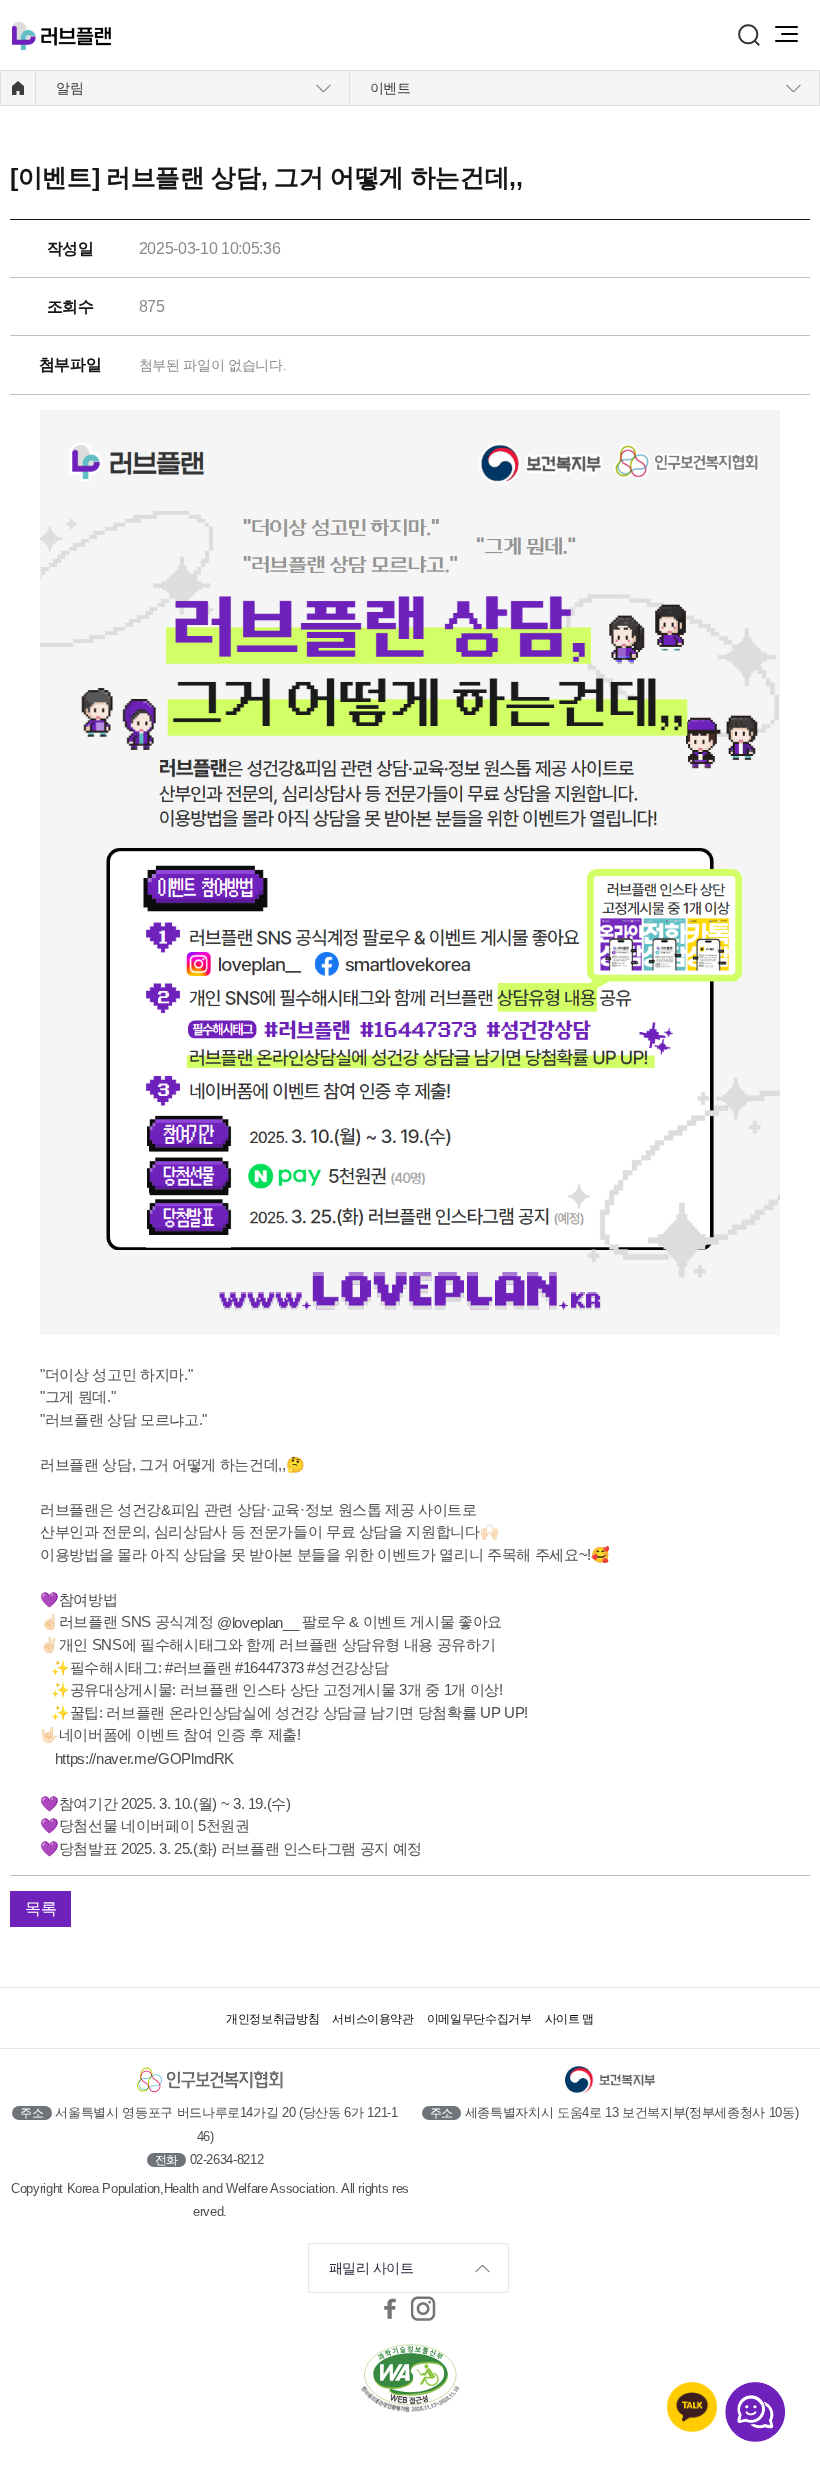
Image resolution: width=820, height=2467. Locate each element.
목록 (40, 1908)
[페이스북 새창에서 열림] (390, 2308)
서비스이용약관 (373, 2019)
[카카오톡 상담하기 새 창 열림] (692, 2407)
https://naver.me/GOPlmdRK (145, 1758)
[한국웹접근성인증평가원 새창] (410, 2380)
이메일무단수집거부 (479, 2019)
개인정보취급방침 (272, 2019)
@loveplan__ (257, 1622)
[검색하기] (749, 35)
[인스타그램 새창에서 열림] (424, 2308)
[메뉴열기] (786, 34)
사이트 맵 (569, 2019)
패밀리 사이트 (371, 2268)
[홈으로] (18, 88)
